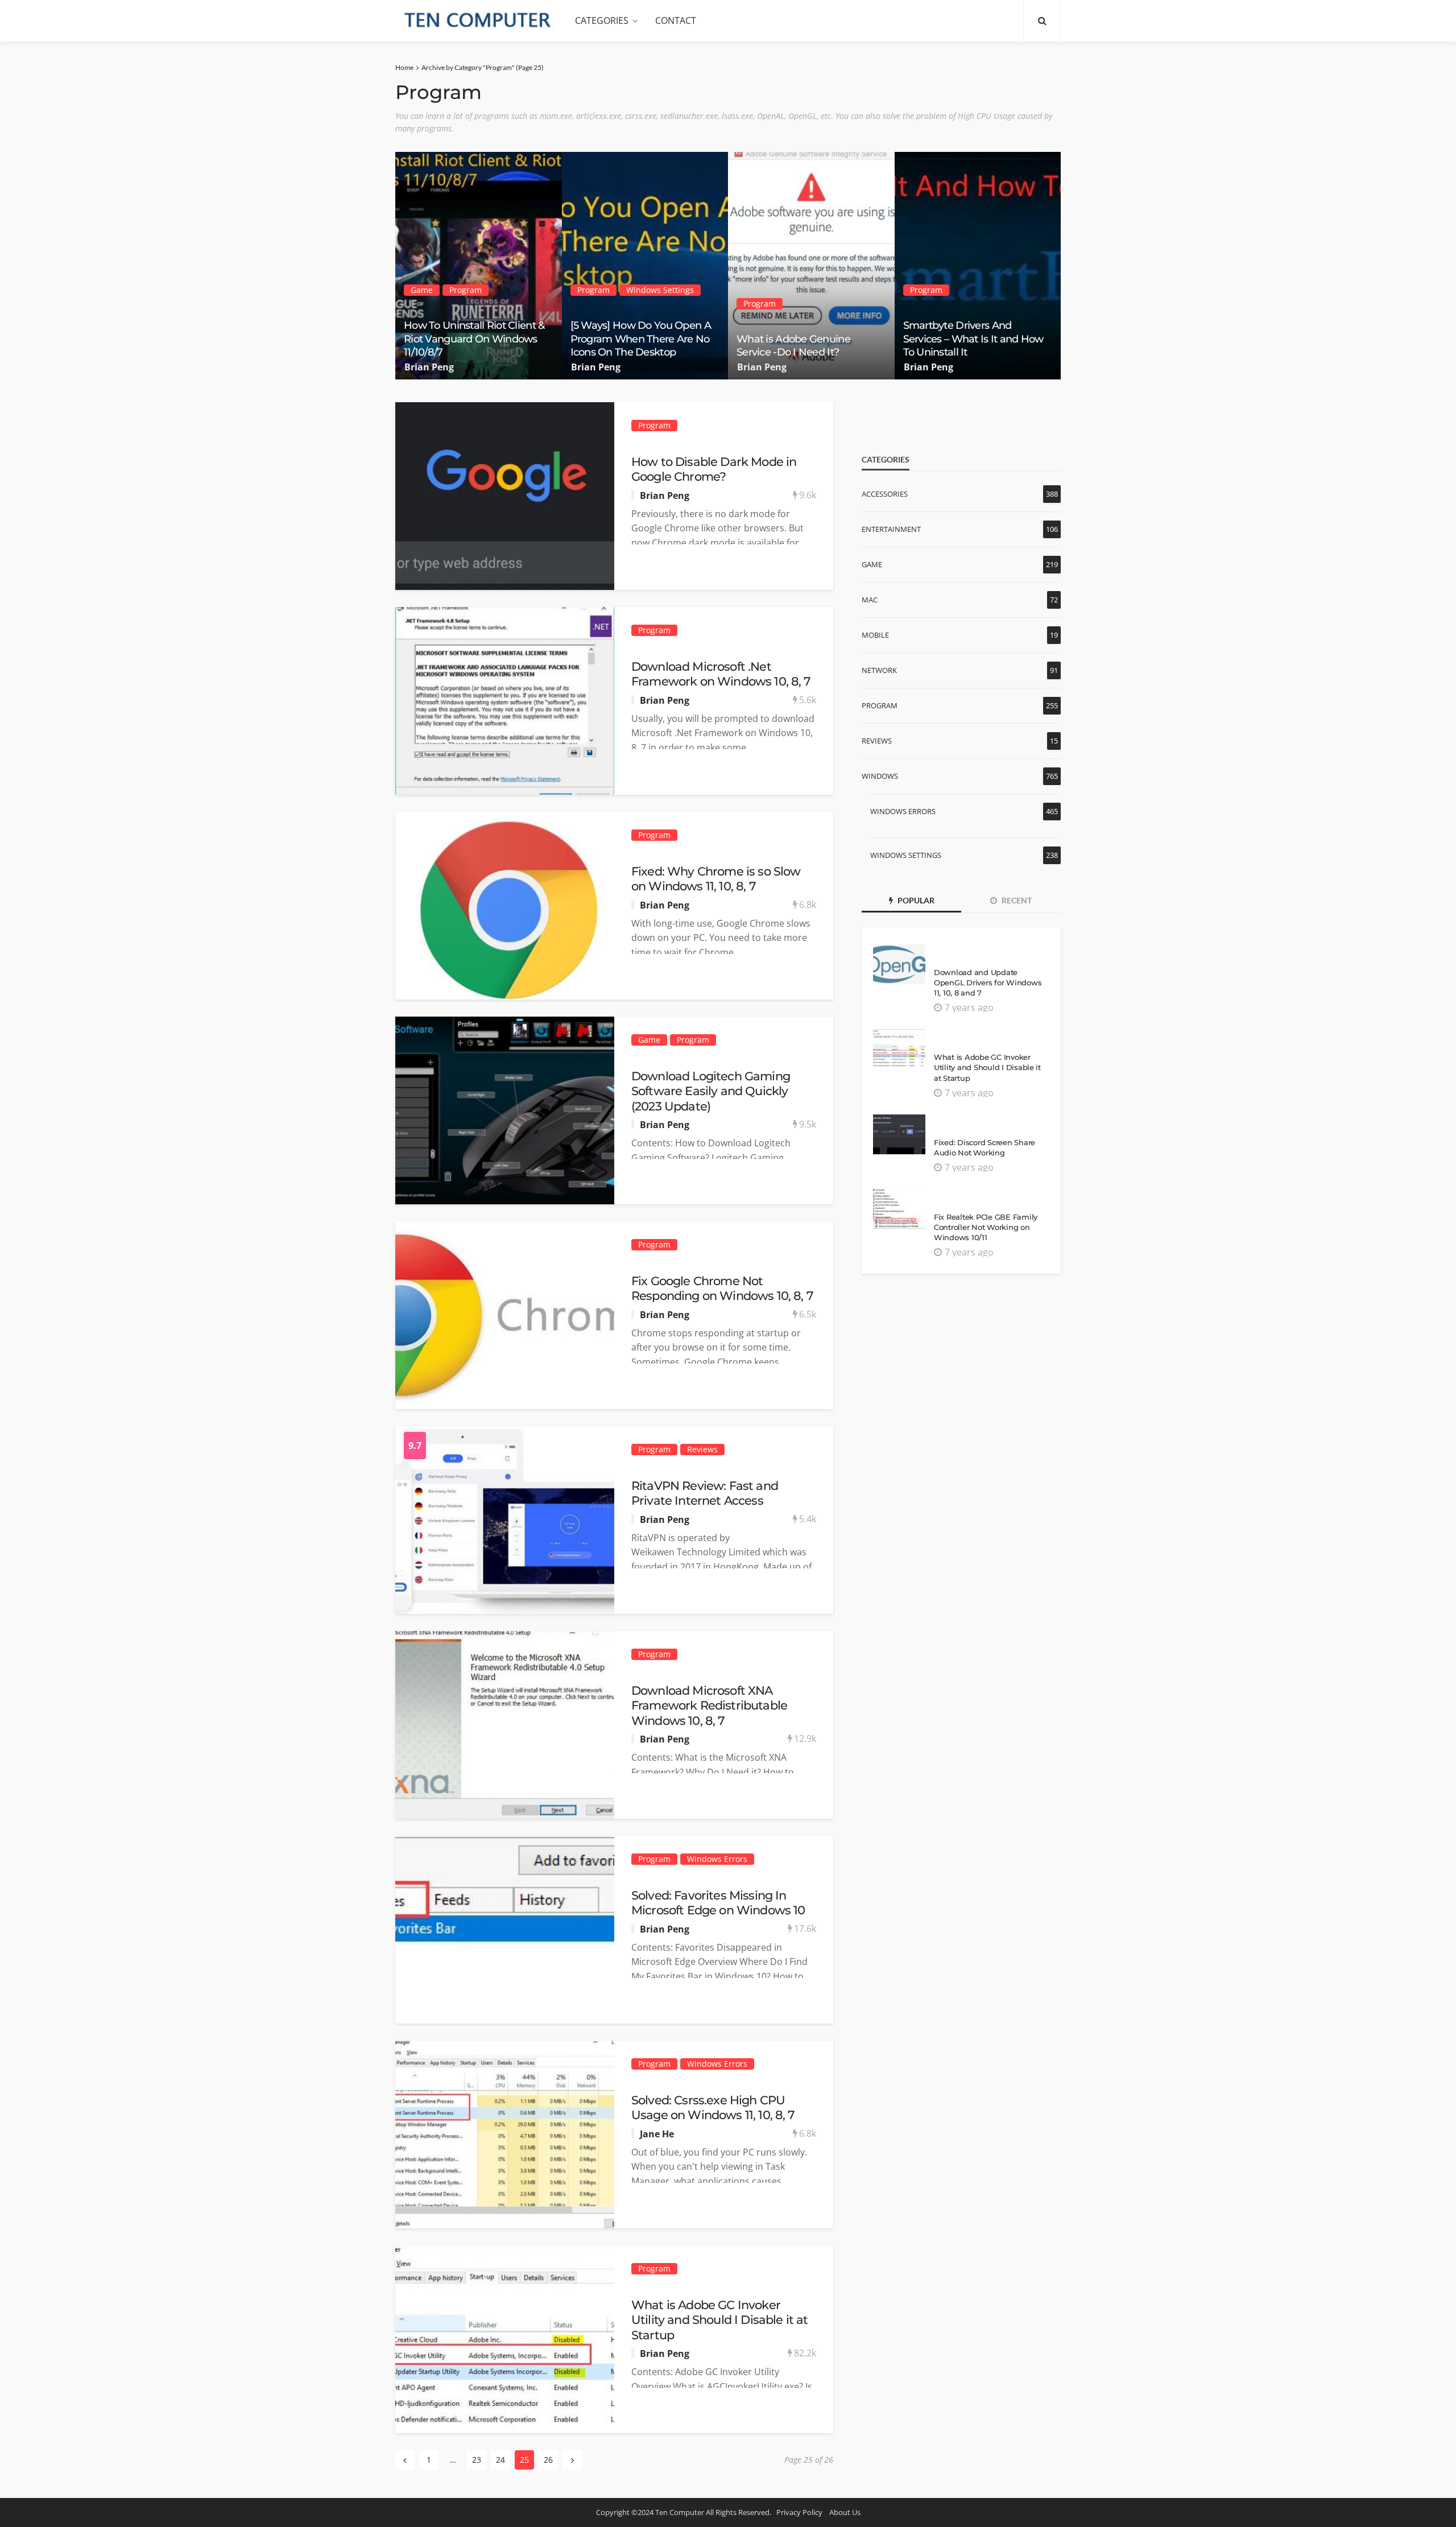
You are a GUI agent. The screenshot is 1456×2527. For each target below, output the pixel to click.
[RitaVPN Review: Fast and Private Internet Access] (505, 1520)
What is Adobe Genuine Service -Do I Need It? (793, 346)
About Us (845, 2512)
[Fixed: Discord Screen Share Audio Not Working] (899, 1134)
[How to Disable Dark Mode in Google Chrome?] (505, 496)
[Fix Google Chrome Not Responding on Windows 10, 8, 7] (505, 1315)
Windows (880, 776)
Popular (915, 900)
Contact (676, 20)
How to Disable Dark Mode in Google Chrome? (714, 469)
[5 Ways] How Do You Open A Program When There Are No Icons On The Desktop (641, 339)
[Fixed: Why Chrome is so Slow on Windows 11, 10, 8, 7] (505, 906)
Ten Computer (680, 2512)
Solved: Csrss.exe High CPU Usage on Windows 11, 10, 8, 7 (713, 2107)
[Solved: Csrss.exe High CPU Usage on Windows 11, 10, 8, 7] (505, 2134)
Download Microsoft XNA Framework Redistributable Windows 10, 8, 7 (709, 1706)
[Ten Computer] (478, 20)
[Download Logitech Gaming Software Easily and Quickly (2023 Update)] (505, 1110)
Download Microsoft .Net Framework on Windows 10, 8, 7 (721, 674)
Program (466, 290)
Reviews (702, 1449)
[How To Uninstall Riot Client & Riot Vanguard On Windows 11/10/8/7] (479, 266)
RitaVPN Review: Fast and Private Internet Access (705, 1493)
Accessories (885, 494)
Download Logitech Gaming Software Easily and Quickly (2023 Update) (711, 1091)
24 (500, 2460)
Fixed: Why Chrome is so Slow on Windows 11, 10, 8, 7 (716, 879)
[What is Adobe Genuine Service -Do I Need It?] (811, 266)
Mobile (875, 635)
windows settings (660, 290)
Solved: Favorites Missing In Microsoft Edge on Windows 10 (718, 1903)
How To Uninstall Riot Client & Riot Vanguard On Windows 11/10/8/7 (474, 339)
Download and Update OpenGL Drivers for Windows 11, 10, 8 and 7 (988, 982)
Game (422, 290)
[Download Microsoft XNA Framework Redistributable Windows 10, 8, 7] (505, 1725)
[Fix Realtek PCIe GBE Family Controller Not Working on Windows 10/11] (899, 1209)
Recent (1016, 900)
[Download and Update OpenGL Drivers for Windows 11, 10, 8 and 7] (899, 964)
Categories (602, 20)
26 (548, 2460)
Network (879, 670)
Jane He (657, 2134)
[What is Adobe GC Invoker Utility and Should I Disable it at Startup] (505, 2339)
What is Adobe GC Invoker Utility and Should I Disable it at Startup (719, 2320)
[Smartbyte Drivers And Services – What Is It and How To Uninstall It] (978, 266)
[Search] (1042, 20)
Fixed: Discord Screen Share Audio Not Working (985, 1147)
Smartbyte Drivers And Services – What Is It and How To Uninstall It (973, 339)
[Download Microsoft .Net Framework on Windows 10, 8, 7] (505, 701)
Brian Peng (429, 367)
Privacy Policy (799, 2512)
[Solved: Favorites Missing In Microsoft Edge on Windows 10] (505, 1930)
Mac (870, 600)
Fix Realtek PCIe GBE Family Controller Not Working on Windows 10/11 (986, 1227)
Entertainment (891, 529)
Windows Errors (717, 1859)
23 (477, 2460)
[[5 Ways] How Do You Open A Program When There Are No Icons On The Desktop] (645, 266)
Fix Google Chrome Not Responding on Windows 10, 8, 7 (722, 1288)
